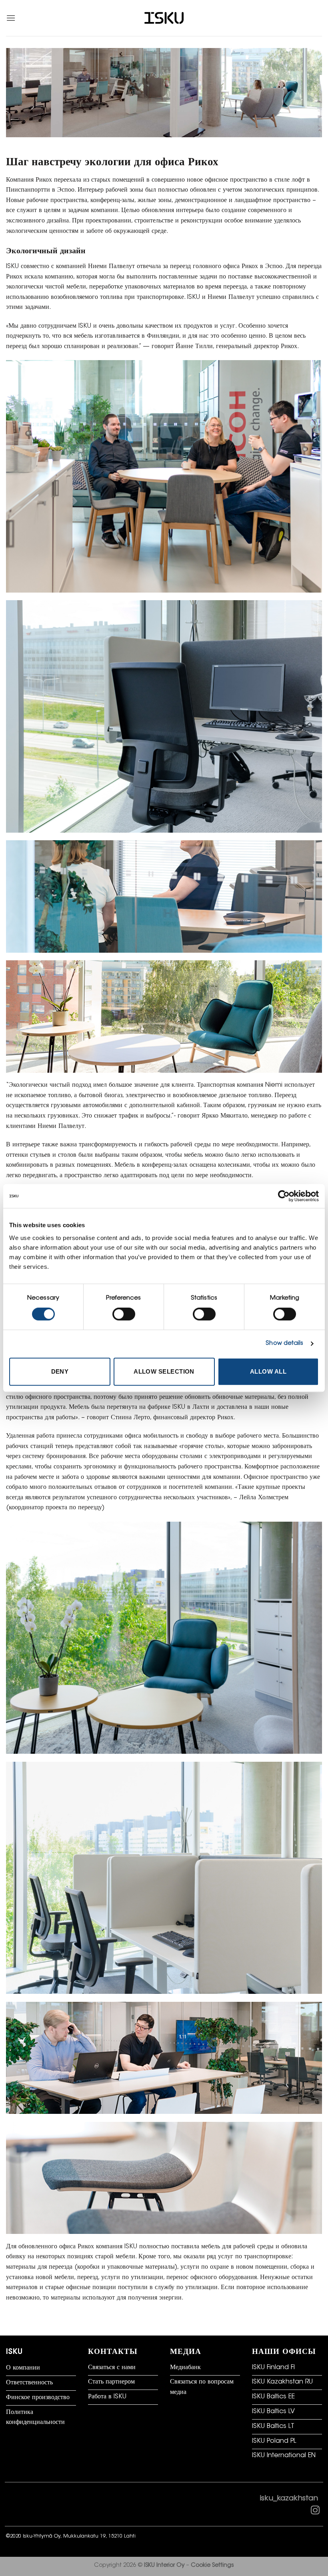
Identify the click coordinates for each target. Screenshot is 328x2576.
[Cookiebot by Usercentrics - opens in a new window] (284, 1196)
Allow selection (164, 1371)
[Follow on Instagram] (315, 2512)
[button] (11, 18)
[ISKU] (164, 18)
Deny (60, 1371)
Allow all (268, 1371)
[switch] (124, 1314)
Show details (284, 1343)
